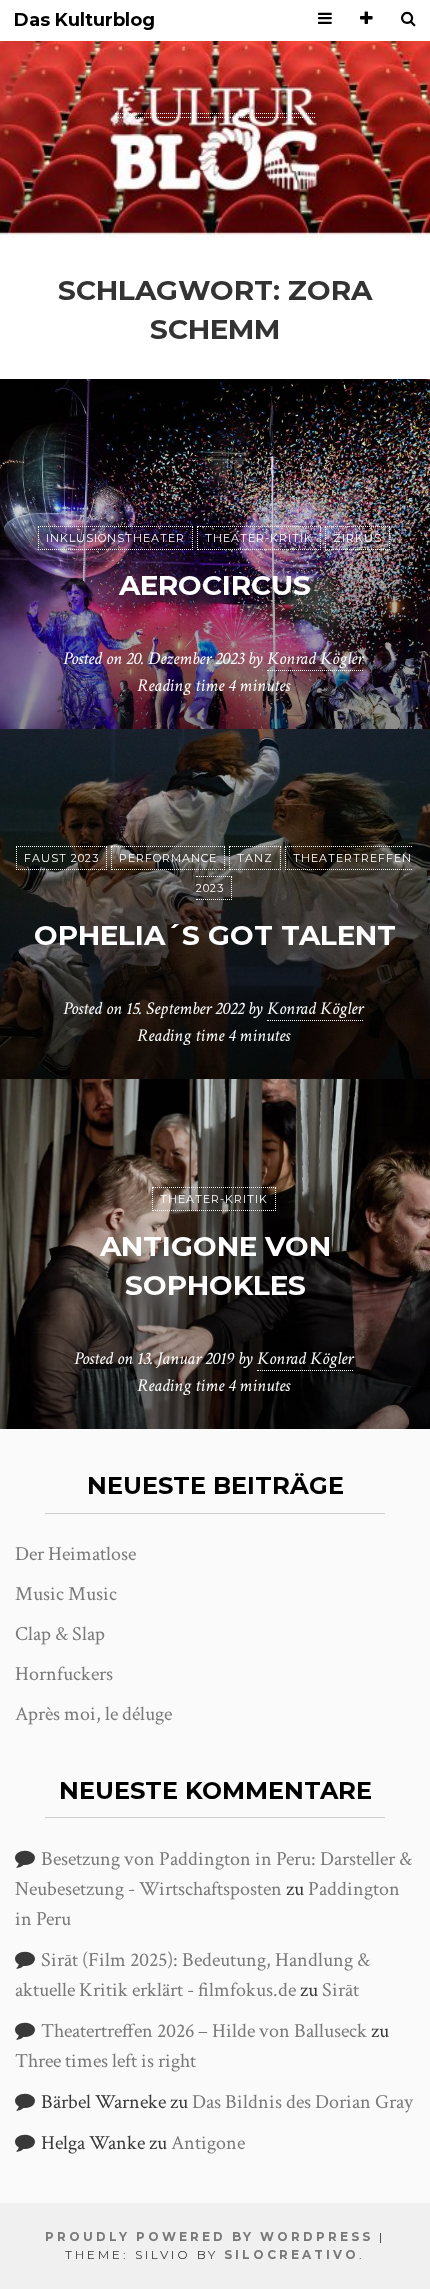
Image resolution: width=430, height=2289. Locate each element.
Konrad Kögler (315, 658)
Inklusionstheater (115, 538)
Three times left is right (105, 2061)
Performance (168, 858)
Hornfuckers (64, 1674)
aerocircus (215, 585)
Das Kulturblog (84, 20)
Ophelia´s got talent (215, 935)
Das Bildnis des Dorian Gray (302, 2102)
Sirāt (340, 1990)
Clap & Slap (60, 1634)
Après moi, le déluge (93, 1714)
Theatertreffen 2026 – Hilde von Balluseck (204, 2031)
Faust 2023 (61, 858)
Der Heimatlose (75, 1554)
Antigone (208, 2143)
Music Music (66, 1594)
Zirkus (357, 538)
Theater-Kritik (259, 538)
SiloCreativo (291, 2254)
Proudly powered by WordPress (209, 2236)
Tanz (255, 858)
